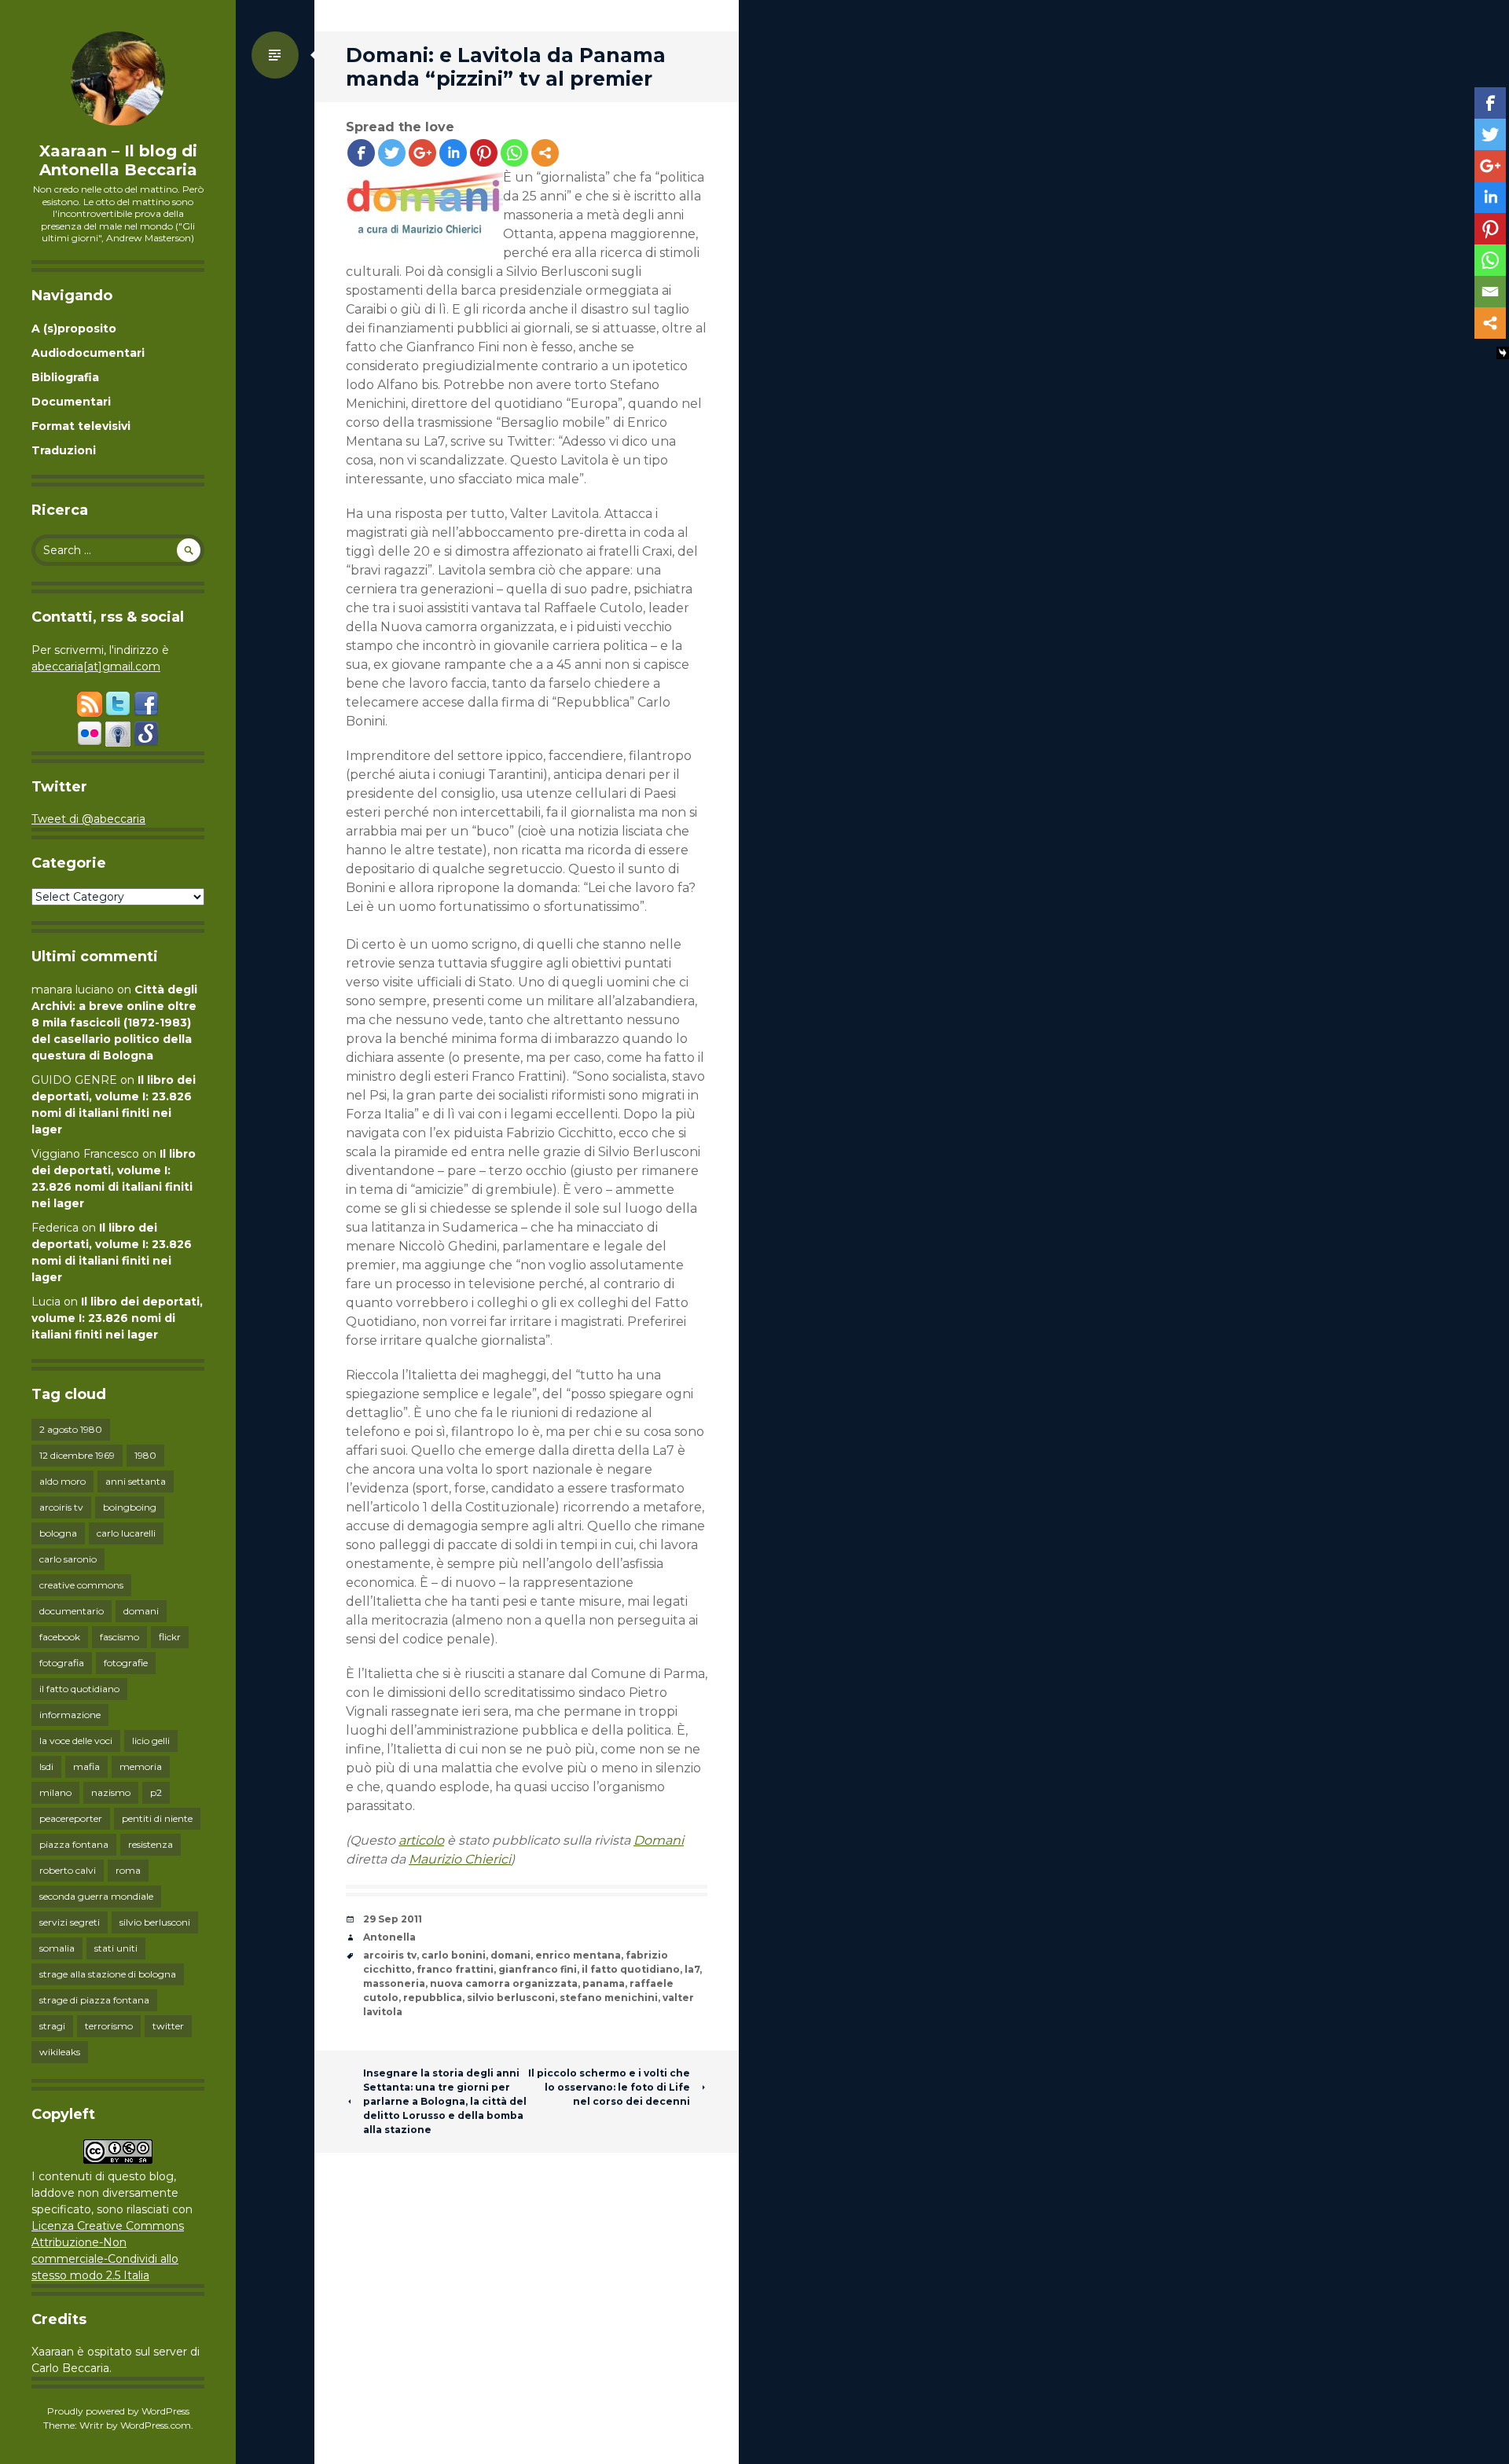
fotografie (126, 1663)
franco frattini (455, 1969)
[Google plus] (422, 153)
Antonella (389, 1937)
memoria (141, 1766)
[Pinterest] (484, 153)
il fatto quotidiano (79, 1689)
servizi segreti (70, 1922)
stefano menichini (609, 1998)
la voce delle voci (76, 1741)
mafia (86, 1766)
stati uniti (116, 1948)
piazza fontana (74, 1844)
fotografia (62, 1663)
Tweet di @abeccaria (88, 819)
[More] (545, 153)
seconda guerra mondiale (96, 1896)
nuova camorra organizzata (504, 1983)
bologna (58, 1533)
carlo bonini (453, 1955)
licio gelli (151, 1741)
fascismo (119, 1637)
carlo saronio (68, 1559)
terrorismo (109, 2026)
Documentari (71, 402)
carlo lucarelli (126, 1533)
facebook (60, 1637)
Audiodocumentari (88, 353)
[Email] (1490, 292)
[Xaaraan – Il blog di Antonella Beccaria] (118, 79)
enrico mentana (578, 1955)
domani (141, 1611)
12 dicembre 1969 (77, 1455)
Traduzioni (64, 450)
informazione (70, 1715)
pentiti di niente (157, 1818)
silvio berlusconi (155, 1922)
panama (604, 1983)
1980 (145, 1455)
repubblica (433, 1998)
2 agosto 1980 (71, 1429)
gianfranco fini (538, 1969)
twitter (168, 2026)
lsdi (46, 1766)
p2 (156, 1792)
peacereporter (71, 1818)
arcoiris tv (61, 1507)
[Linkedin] (453, 153)
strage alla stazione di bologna (108, 1974)
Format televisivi (81, 426)
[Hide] (1503, 353)
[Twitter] (392, 153)
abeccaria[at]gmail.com (96, 666)
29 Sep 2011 (393, 1919)
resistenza (151, 1844)
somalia (57, 1948)
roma (128, 1870)
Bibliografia (65, 377)
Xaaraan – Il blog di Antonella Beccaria (118, 160)
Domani (659, 1840)
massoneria (394, 1983)
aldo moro (62, 1481)
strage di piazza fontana (94, 2000)
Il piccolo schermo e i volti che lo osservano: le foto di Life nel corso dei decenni (609, 2087)
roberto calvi (68, 1870)
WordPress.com (156, 2425)
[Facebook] (361, 153)
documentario (72, 1611)
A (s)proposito (74, 329)
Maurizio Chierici (460, 1859)
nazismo (111, 1792)
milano (55, 1792)
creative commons (81, 1585)
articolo (421, 1840)
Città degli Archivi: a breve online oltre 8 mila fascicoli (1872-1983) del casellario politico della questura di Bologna (114, 1023)
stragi (52, 2026)
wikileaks (60, 2052)
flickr (170, 1637)
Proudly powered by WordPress (118, 2411)
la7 (692, 1969)
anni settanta (136, 1481)
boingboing (130, 1507)
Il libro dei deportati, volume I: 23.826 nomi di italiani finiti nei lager (117, 1318)
